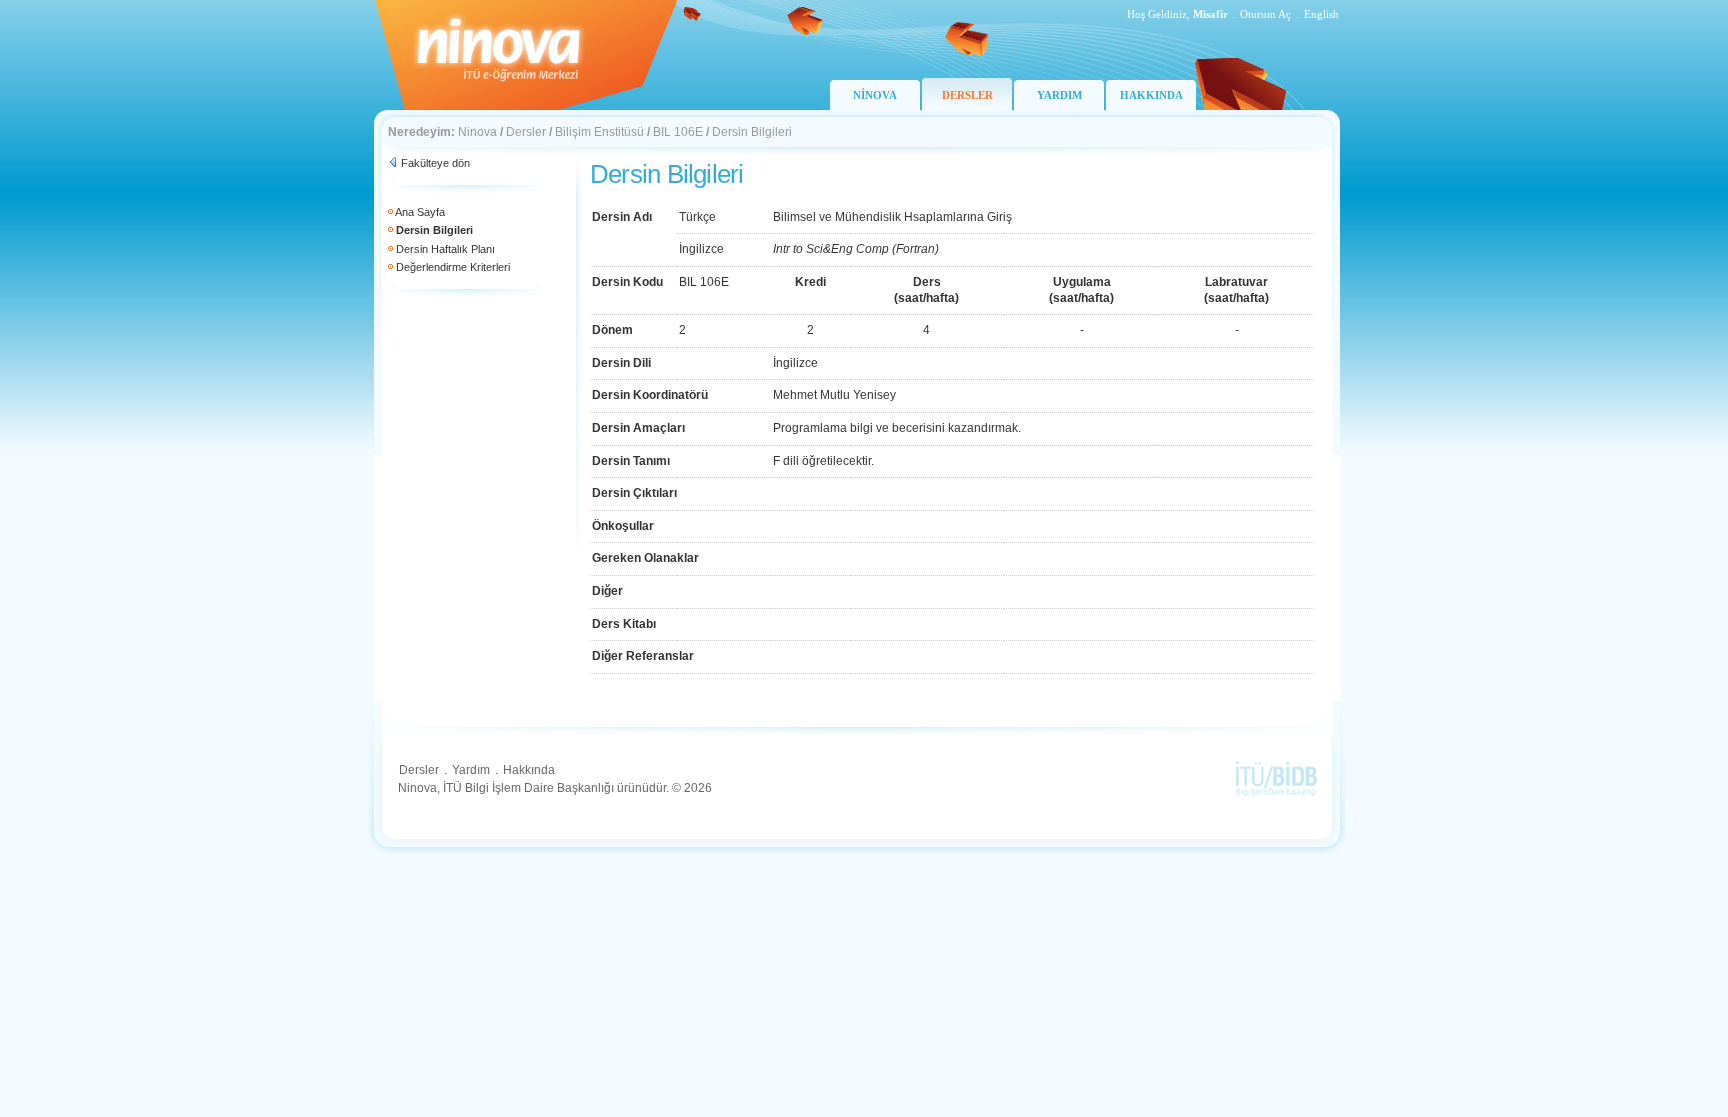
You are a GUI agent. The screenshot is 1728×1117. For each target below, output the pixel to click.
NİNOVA (875, 95)
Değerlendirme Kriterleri (453, 267)
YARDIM (1059, 95)
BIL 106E (678, 132)
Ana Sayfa (420, 212)
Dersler (526, 132)
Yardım (471, 770)
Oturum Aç (1265, 14)
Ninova (477, 132)
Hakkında (529, 770)
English (1321, 14)
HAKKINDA (1151, 95)
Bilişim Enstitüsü (599, 132)
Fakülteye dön (435, 163)
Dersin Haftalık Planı (445, 249)
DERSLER (967, 95)
